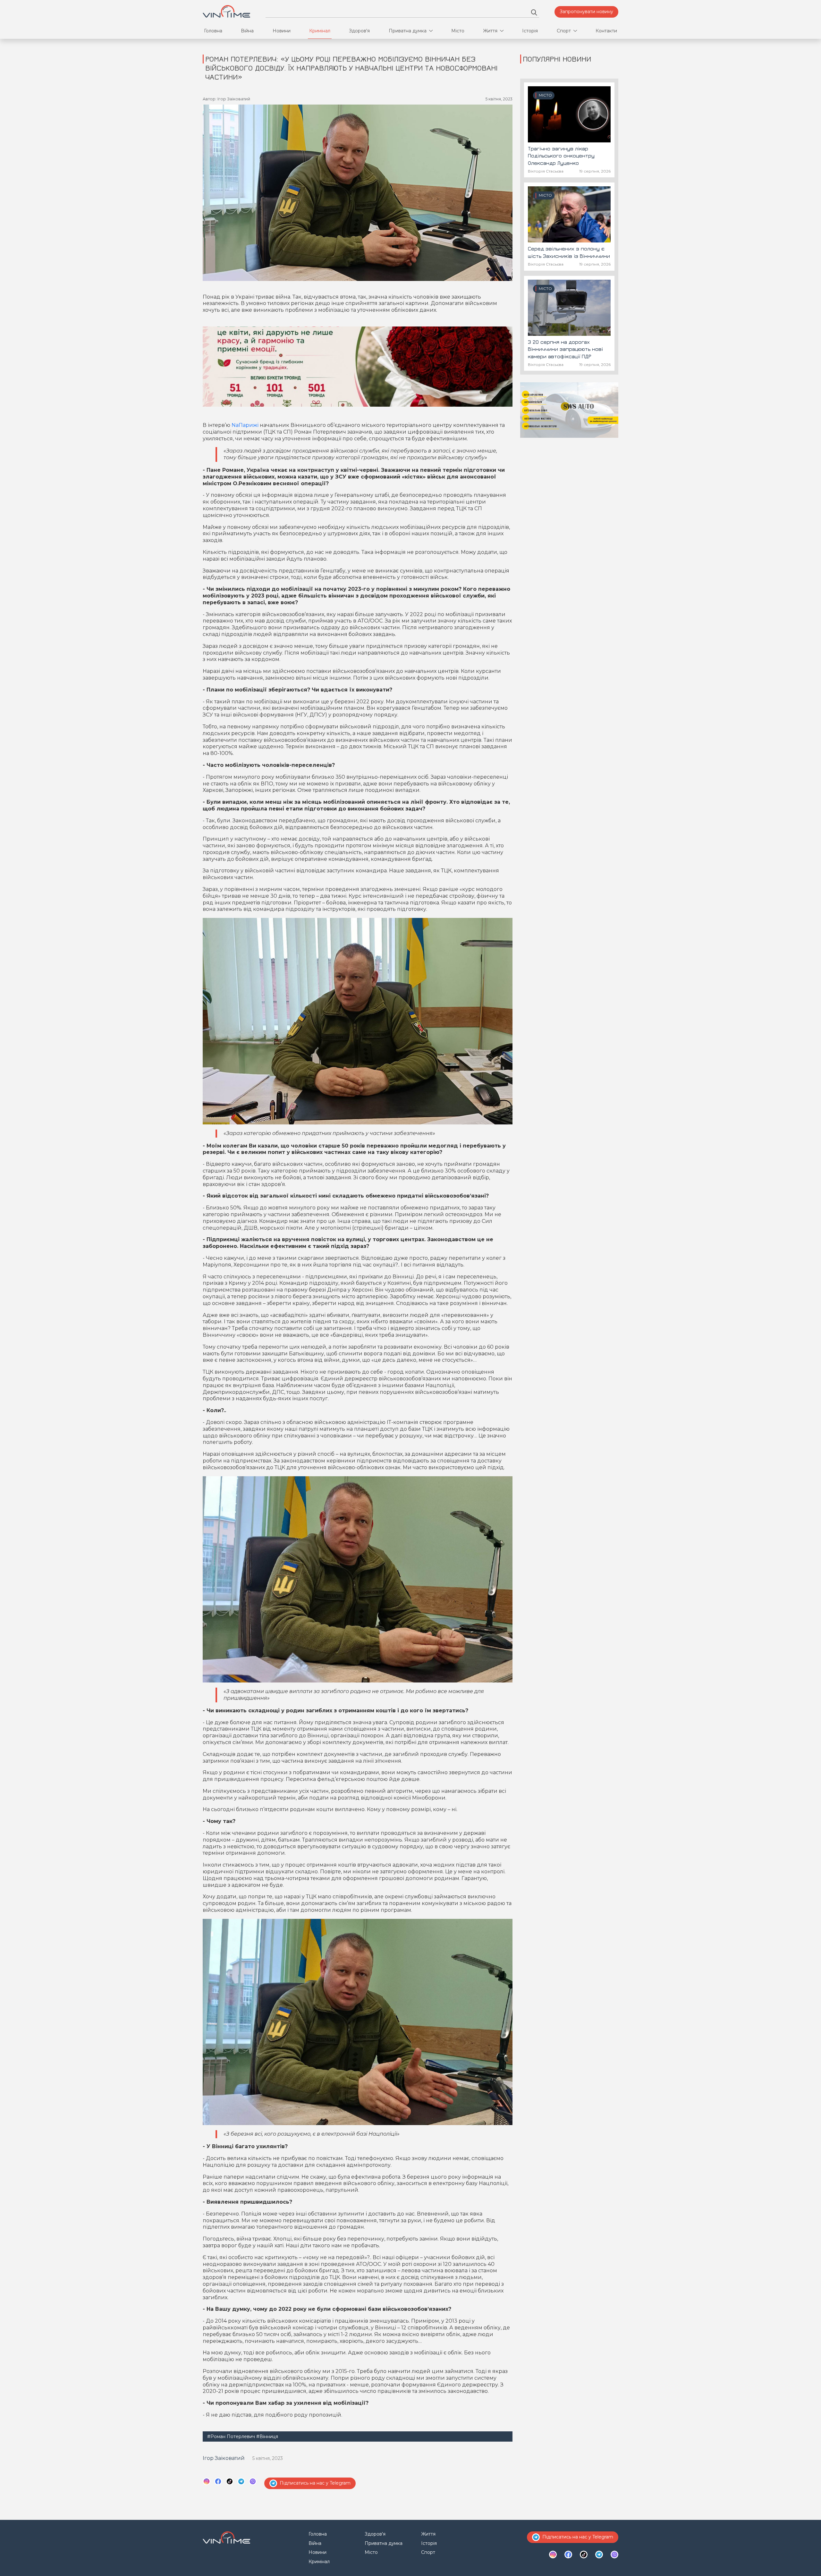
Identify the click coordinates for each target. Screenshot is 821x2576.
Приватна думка (408, 31)
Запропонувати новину (586, 12)
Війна (247, 31)
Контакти (606, 31)
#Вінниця (267, 2436)
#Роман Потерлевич (231, 2436)
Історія (530, 31)
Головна (213, 31)
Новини (282, 31)
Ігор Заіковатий (224, 2458)
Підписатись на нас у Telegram (315, 2483)
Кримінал (320, 31)
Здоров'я (359, 31)
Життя (490, 31)
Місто (458, 31)
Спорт (564, 31)
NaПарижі (245, 425)
